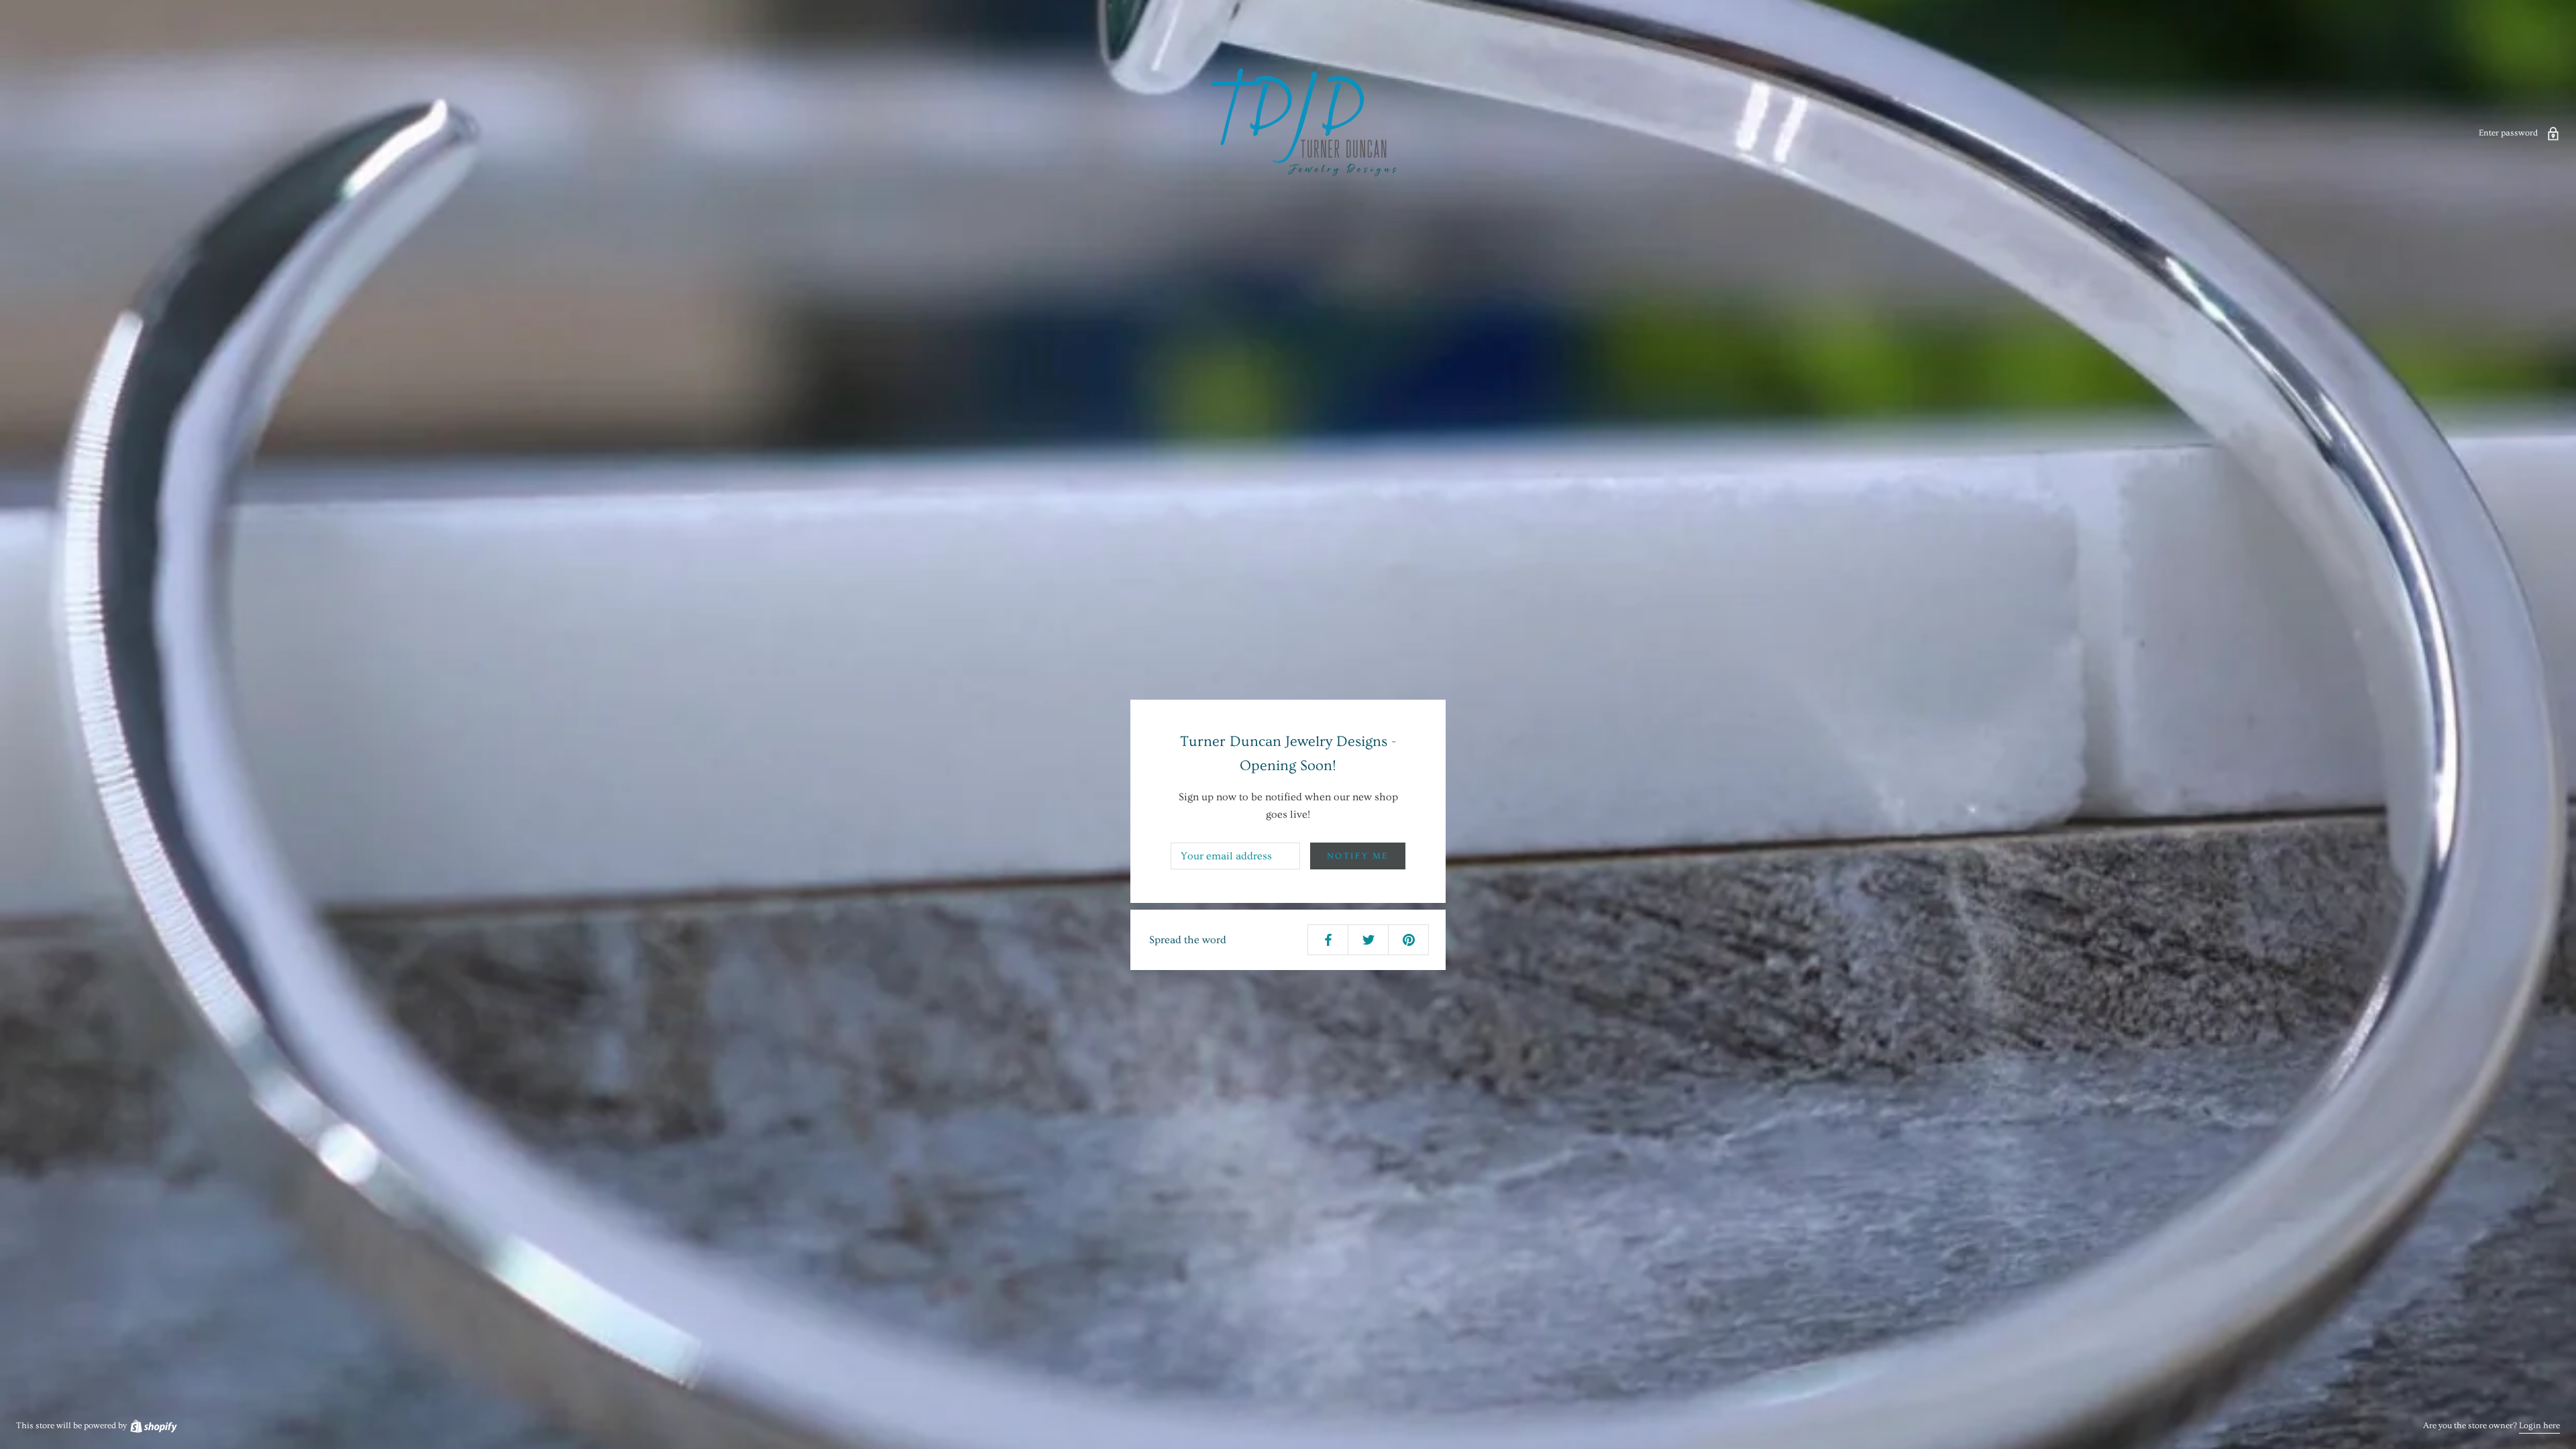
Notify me (1358, 856)
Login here (2539, 1426)
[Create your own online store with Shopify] (153, 1426)
